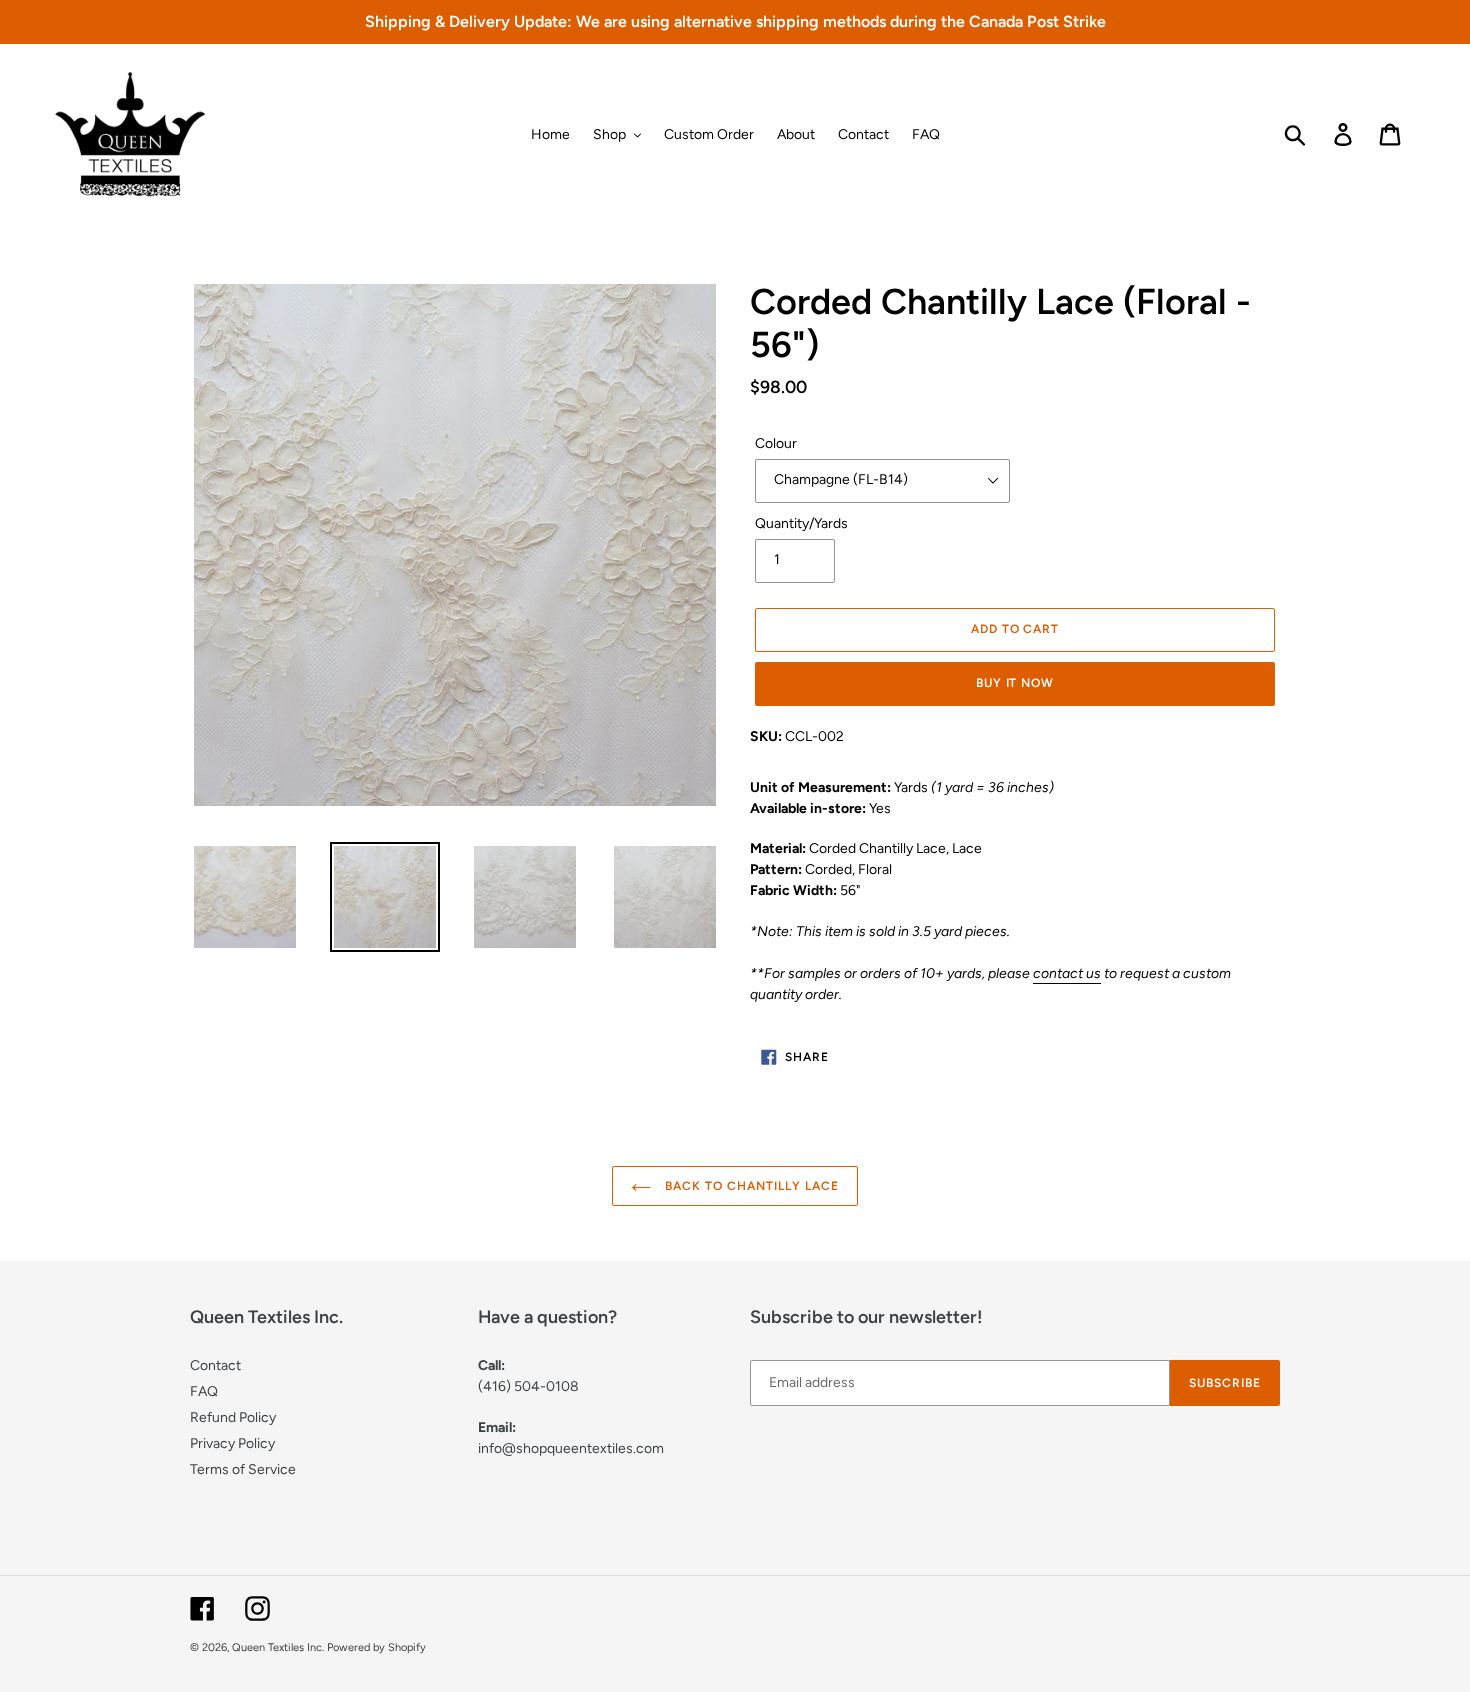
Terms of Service (243, 1469)
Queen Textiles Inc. (278, 1647)
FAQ (204, 1391)
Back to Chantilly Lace (749, 1186)
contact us (1067, 973)
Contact (215, 1365)
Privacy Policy (232, 1443)
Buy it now (1015, 683)
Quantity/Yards (801, 523)
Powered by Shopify (376, 1647)
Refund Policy (233, 1417)
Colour (776, 443)
